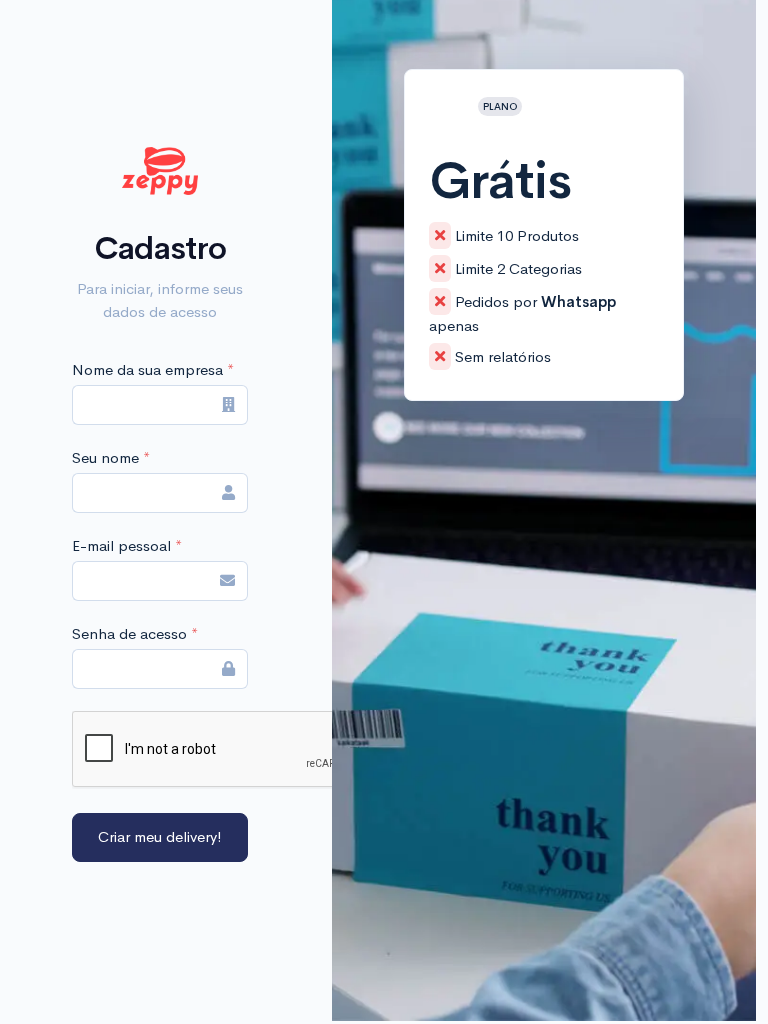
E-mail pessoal (127, 545)
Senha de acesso (135, 633)
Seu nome (111, 457)
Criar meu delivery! (160, 836)
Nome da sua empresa (153, 369)
